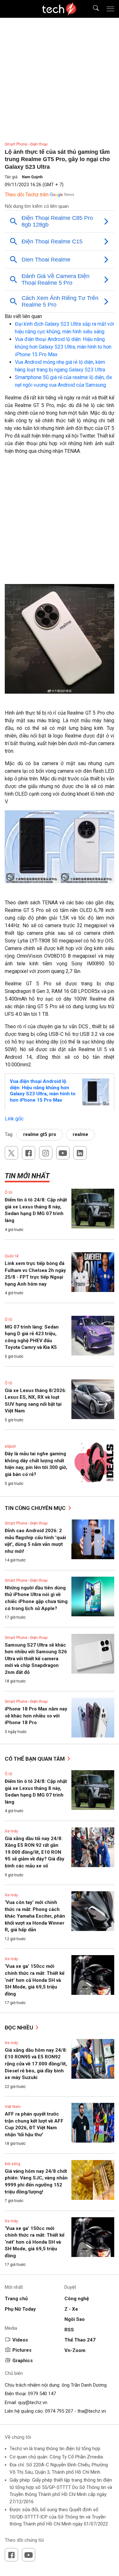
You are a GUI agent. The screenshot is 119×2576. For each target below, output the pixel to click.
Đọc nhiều (20, 2028)
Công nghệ (77, 2299)
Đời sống (13, 2164)
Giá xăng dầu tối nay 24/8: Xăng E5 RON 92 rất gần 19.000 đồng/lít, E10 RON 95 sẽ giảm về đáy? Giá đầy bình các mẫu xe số (35, 1852)
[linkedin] (80, 1153)
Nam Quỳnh (32, 177)
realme (80, 1134)
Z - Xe (71, 2309)
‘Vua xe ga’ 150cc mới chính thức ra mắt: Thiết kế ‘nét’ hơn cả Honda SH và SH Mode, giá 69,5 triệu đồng (35, 1980)
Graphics (23, 2361)
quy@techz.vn (33, 2403)
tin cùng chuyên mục (36, 1508)
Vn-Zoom (75, 2350)
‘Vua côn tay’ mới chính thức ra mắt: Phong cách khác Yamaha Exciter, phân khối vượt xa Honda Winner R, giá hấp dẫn (35, 1916)
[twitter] (11, 1153)
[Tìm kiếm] (92, 9)
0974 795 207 (59, 2411)
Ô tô (8, 1193)
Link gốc (14, 1119)
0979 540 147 (42, 2394)
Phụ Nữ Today (20, 2309)
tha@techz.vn (92, 2411)
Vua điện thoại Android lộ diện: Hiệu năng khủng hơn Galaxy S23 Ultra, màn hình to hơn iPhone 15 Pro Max (63, 347)
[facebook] (29, 1153)
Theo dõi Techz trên (27, 195)
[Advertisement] (60, 522)
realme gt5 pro (40, 1134)
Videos (20, 2340)
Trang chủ (16, 2299)
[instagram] (46, 1153)
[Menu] (110, 9)
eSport (10, 1446)
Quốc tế (12, 1256)
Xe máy (11, 1831)
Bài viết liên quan (23, 316)
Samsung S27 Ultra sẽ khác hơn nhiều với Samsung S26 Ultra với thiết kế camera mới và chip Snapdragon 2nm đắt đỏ (36, 1659)
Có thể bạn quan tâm (35, 1759)
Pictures (22, 2350)
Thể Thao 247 (80, 2340)
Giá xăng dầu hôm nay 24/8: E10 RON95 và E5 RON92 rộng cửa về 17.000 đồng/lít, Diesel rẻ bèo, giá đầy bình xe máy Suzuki (36, 2064)
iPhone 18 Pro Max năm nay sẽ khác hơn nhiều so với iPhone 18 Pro (36, 1716)
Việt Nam (13, 2107)
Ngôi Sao (75, 2319)
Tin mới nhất (27, 1176)
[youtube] (63, 1153)
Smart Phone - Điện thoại (26, 144)
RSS (69, 2330)
